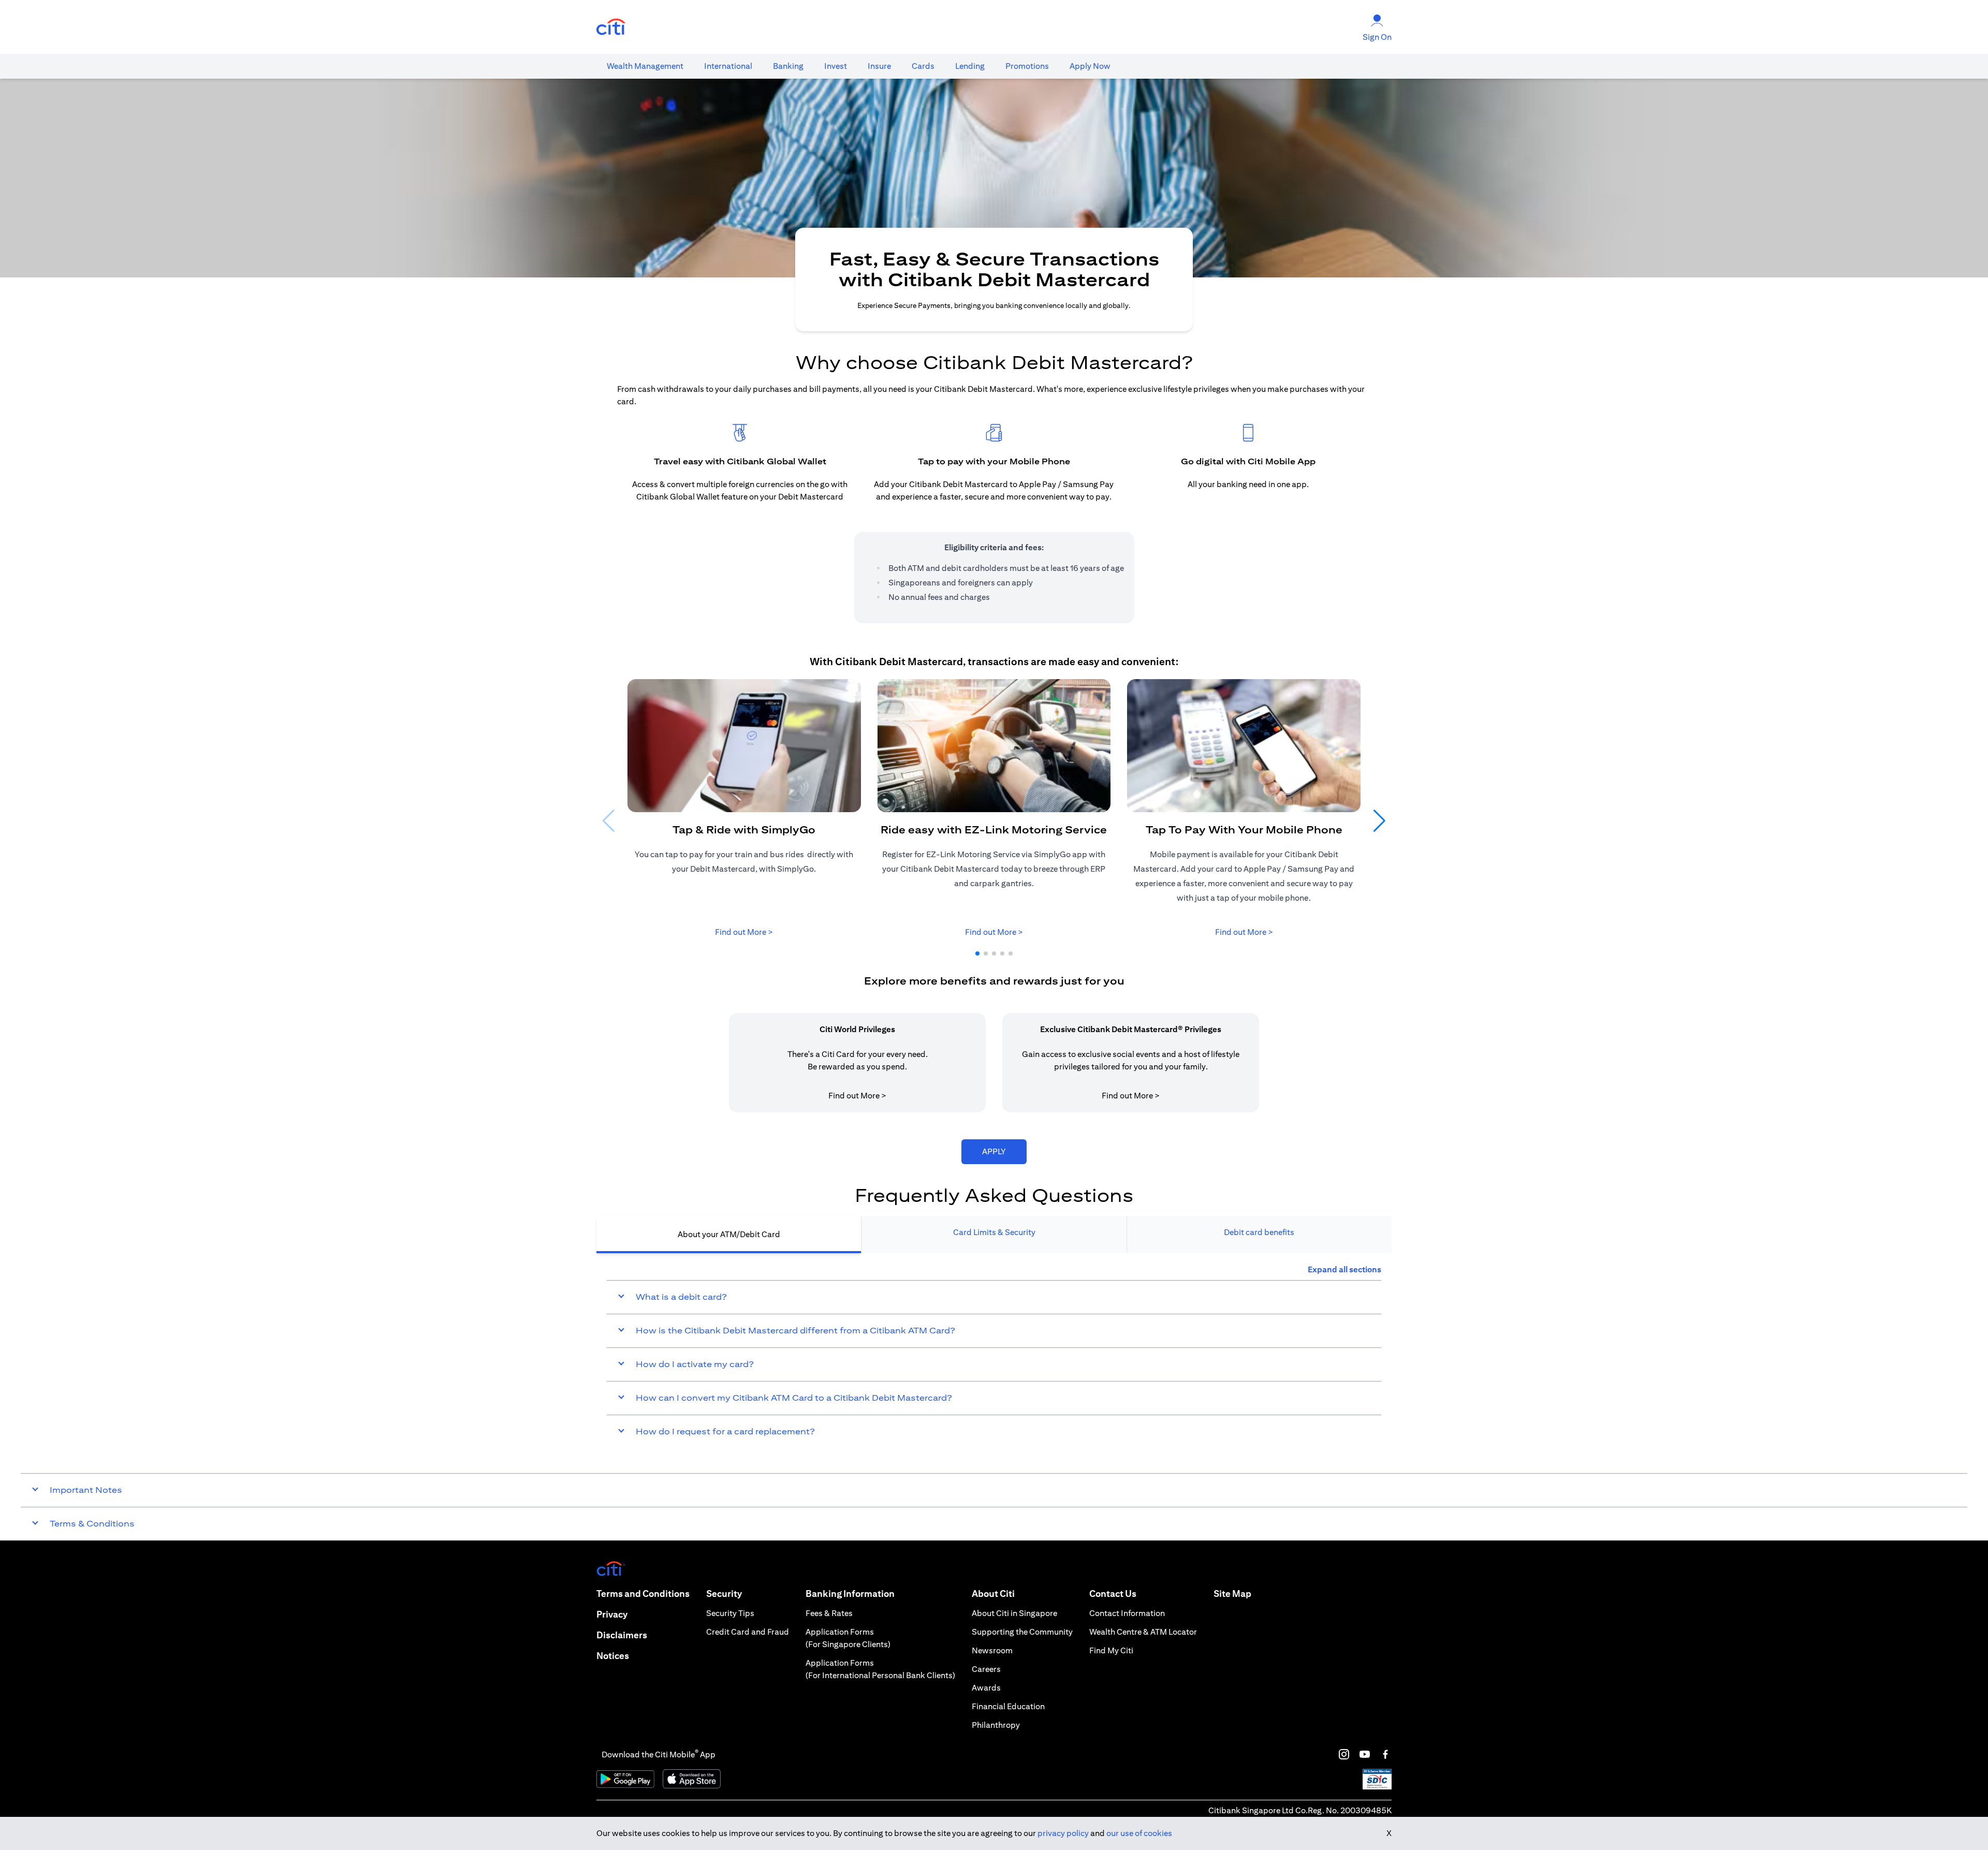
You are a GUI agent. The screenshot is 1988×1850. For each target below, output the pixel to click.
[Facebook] (1385, 1754)
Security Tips (730, 1613)
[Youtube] (1365, 1754)
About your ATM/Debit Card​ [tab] (729, 1234)
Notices (613, 1656)
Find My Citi (1111, 1650)
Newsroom (992, 1650)
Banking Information (850, 1594)
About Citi (993, 1594)
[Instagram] (1344, 1754)
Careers (986, 1669)
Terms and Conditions (643, 1594)
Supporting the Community (1022, 1632)
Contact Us (1113, 1594)
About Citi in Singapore (1014, 1613)
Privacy (612, 1614)
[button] (977, 953)
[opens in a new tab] (611, 27)
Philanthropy (996, 1725)
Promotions (1027, 66)
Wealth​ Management (645, 66)
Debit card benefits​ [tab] (1259, 1232)
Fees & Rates (829, 1613)
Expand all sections (1344, 1269)
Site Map (1232, 1594)
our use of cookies (1139, 1833)
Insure (879, 66)
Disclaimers (622, 1635)
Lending (970, 66)
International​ (728, 66)
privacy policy (1063, 1833)
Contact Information (1127, 1613)
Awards (986, 1688)
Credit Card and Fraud (748, 1632)
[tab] (645, 66)
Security (724, 1594)
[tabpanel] (994, 1356)
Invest (836, 66)
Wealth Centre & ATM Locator (1143, 1632)
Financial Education (1008, 1706)
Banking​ (788, 66)
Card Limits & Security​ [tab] (994, 1232)
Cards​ (923, 66)
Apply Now (1090, 66)
